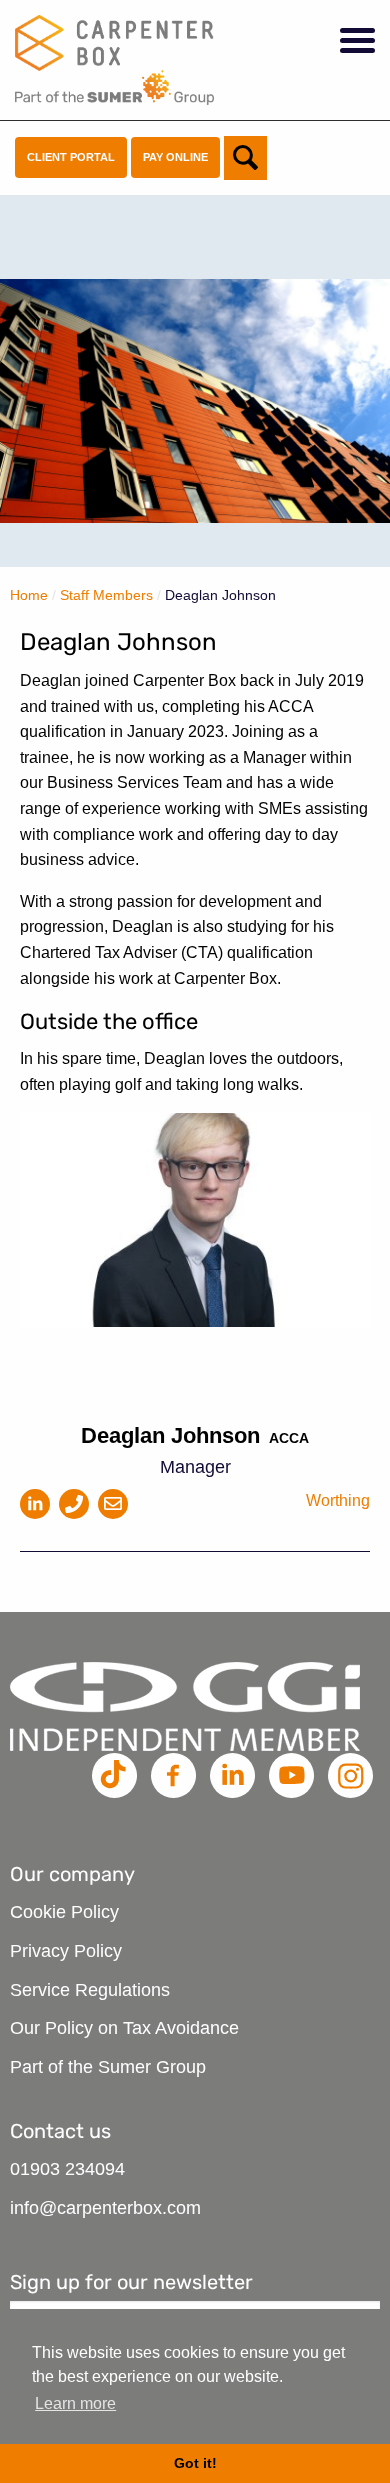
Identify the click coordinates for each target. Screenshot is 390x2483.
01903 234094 (67, 2169)
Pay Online (175, 157)
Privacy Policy (66, 1951)
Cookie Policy (64, 1912)
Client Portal (71, 157)
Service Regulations (90, 1990)
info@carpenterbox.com (105, 2208)
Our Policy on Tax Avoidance (124, 2028)
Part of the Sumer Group (108, 2067)
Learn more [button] (75, 2403)
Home (29, 595)
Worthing (338, 1500)
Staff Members (106, 595)
